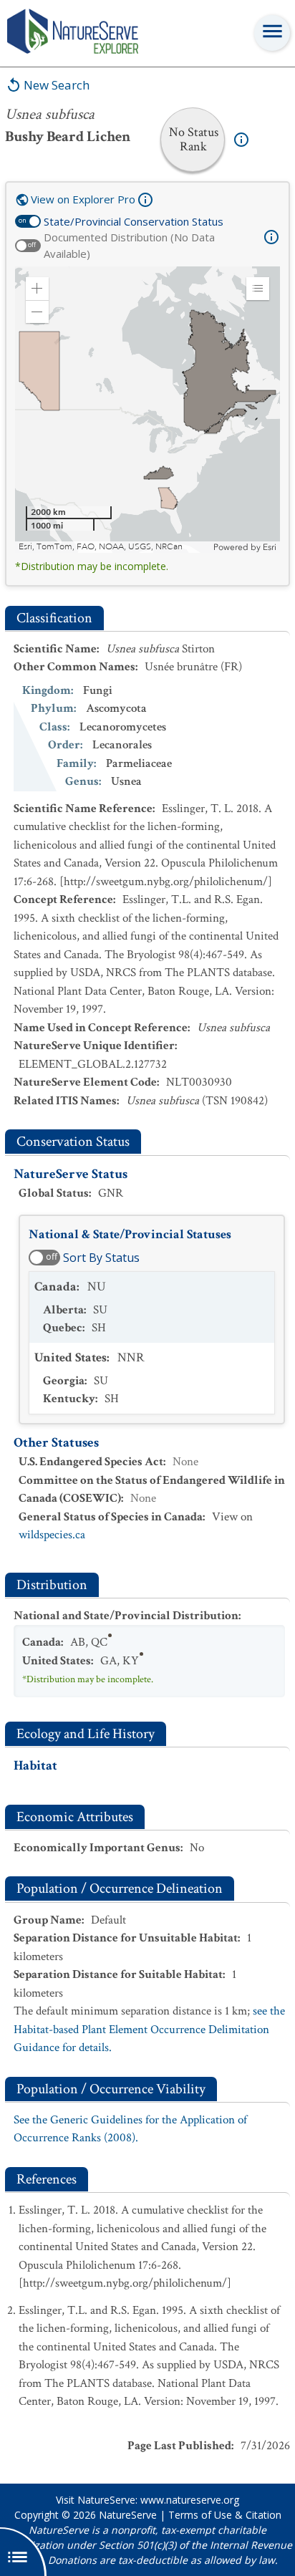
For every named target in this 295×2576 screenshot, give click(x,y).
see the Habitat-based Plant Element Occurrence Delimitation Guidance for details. (149, 2029)
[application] (147, 410)
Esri (270, 547)
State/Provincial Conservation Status (134, 221)
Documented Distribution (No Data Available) (129, 245)
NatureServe (128, 2515)
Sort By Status (101, 1258)
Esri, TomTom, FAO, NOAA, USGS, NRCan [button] (101, 547)
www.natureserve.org (190, 2500)
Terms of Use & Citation (225, 2515)
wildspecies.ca (52, 1535)
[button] (37, 289)
